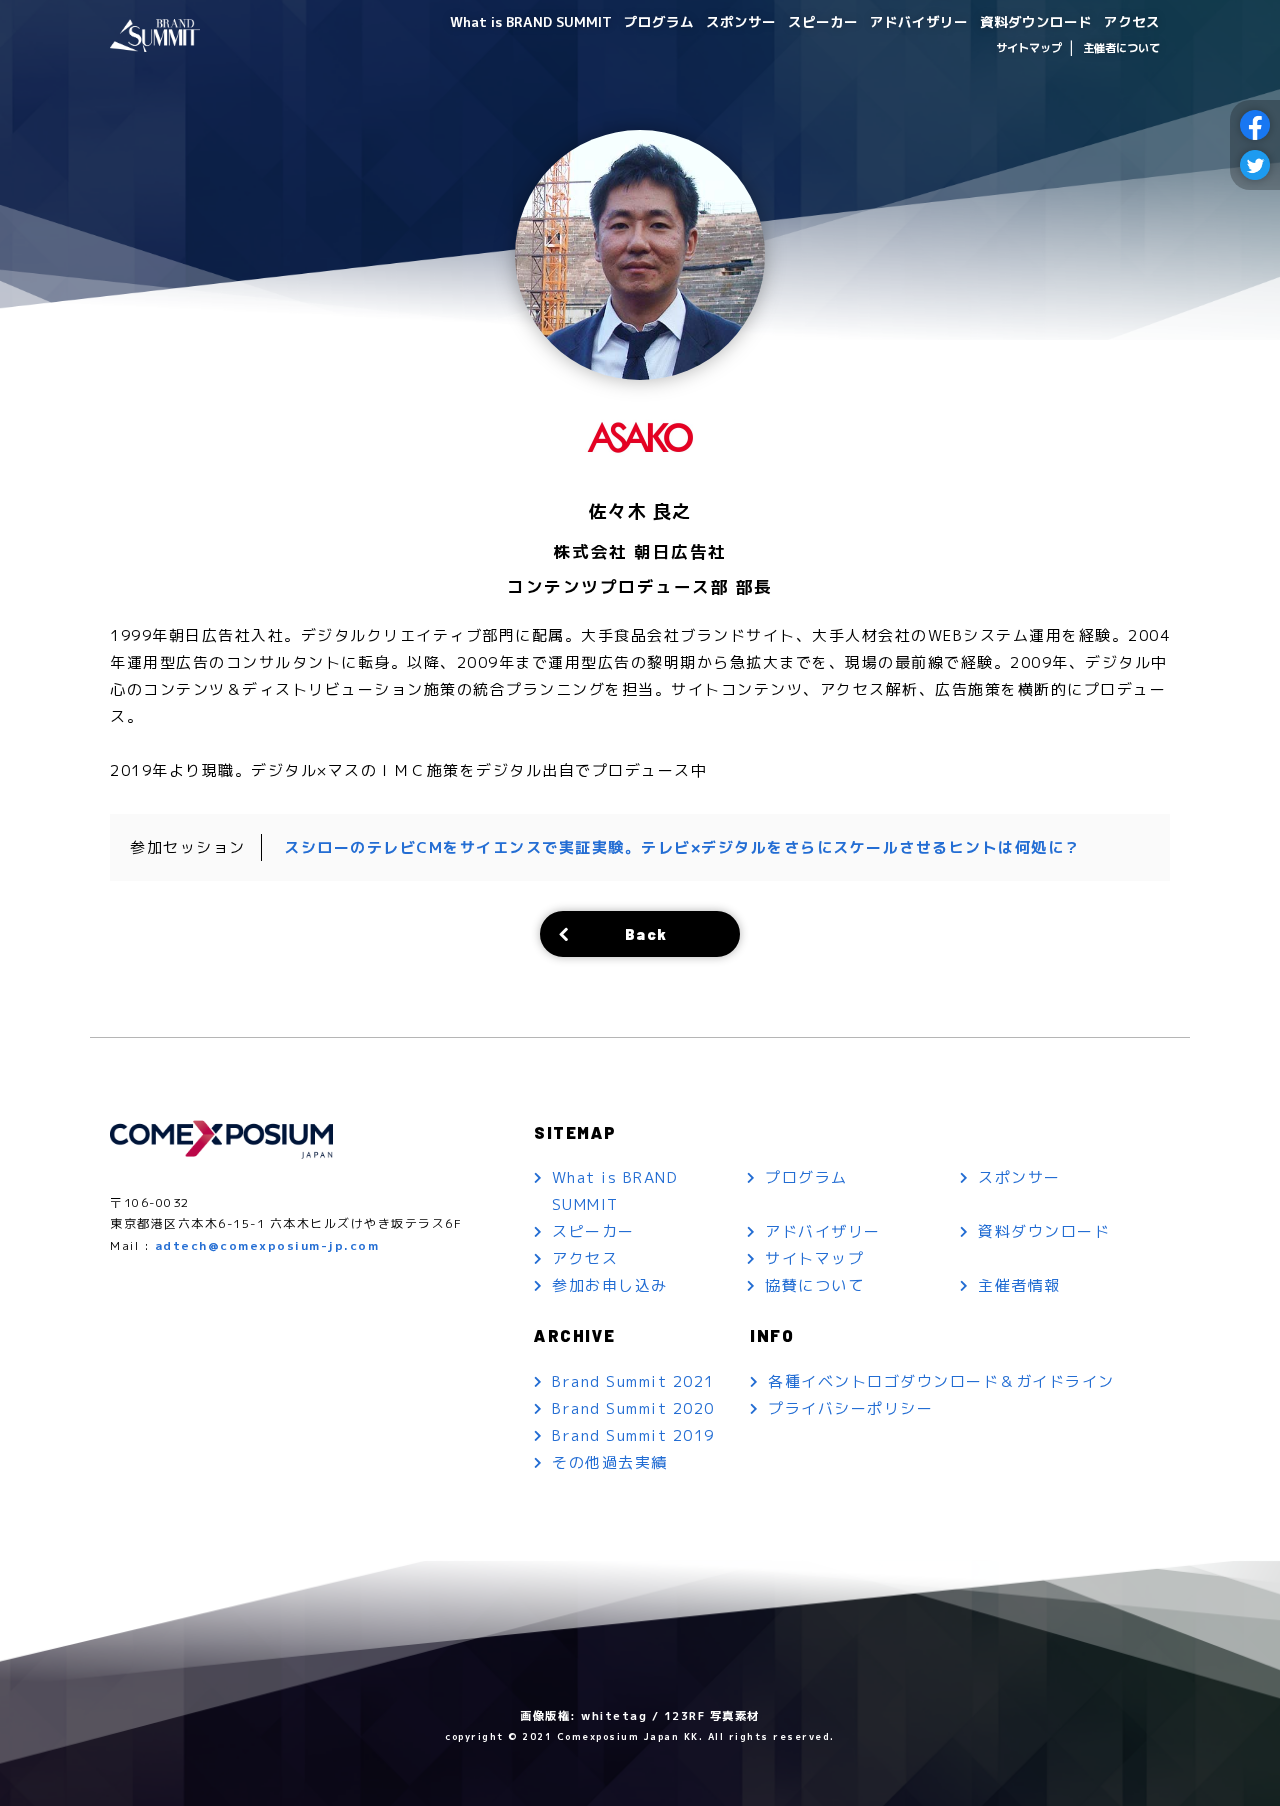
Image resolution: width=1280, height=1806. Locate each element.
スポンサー (741, 21)
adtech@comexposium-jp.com (267, 1245)
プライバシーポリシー (850, 1408)
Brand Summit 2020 (633, 1408)
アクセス (1132, 21)
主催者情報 (1019, 1285)
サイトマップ (1029, 48)
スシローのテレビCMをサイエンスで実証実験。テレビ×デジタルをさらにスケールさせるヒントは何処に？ (682, 847)
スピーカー (823, 21)
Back (646, 933)
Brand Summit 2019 (633, 1435)
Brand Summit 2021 (633, 1381)
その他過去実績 (610, 1462)
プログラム (659, 21)
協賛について (814, 1285)
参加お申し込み (610, 1285)
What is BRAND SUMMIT (531, 21)
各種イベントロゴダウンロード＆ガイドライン (941, 1381)
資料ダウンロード (1036, 21)
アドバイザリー (919, 21)
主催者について (1121, 48)
